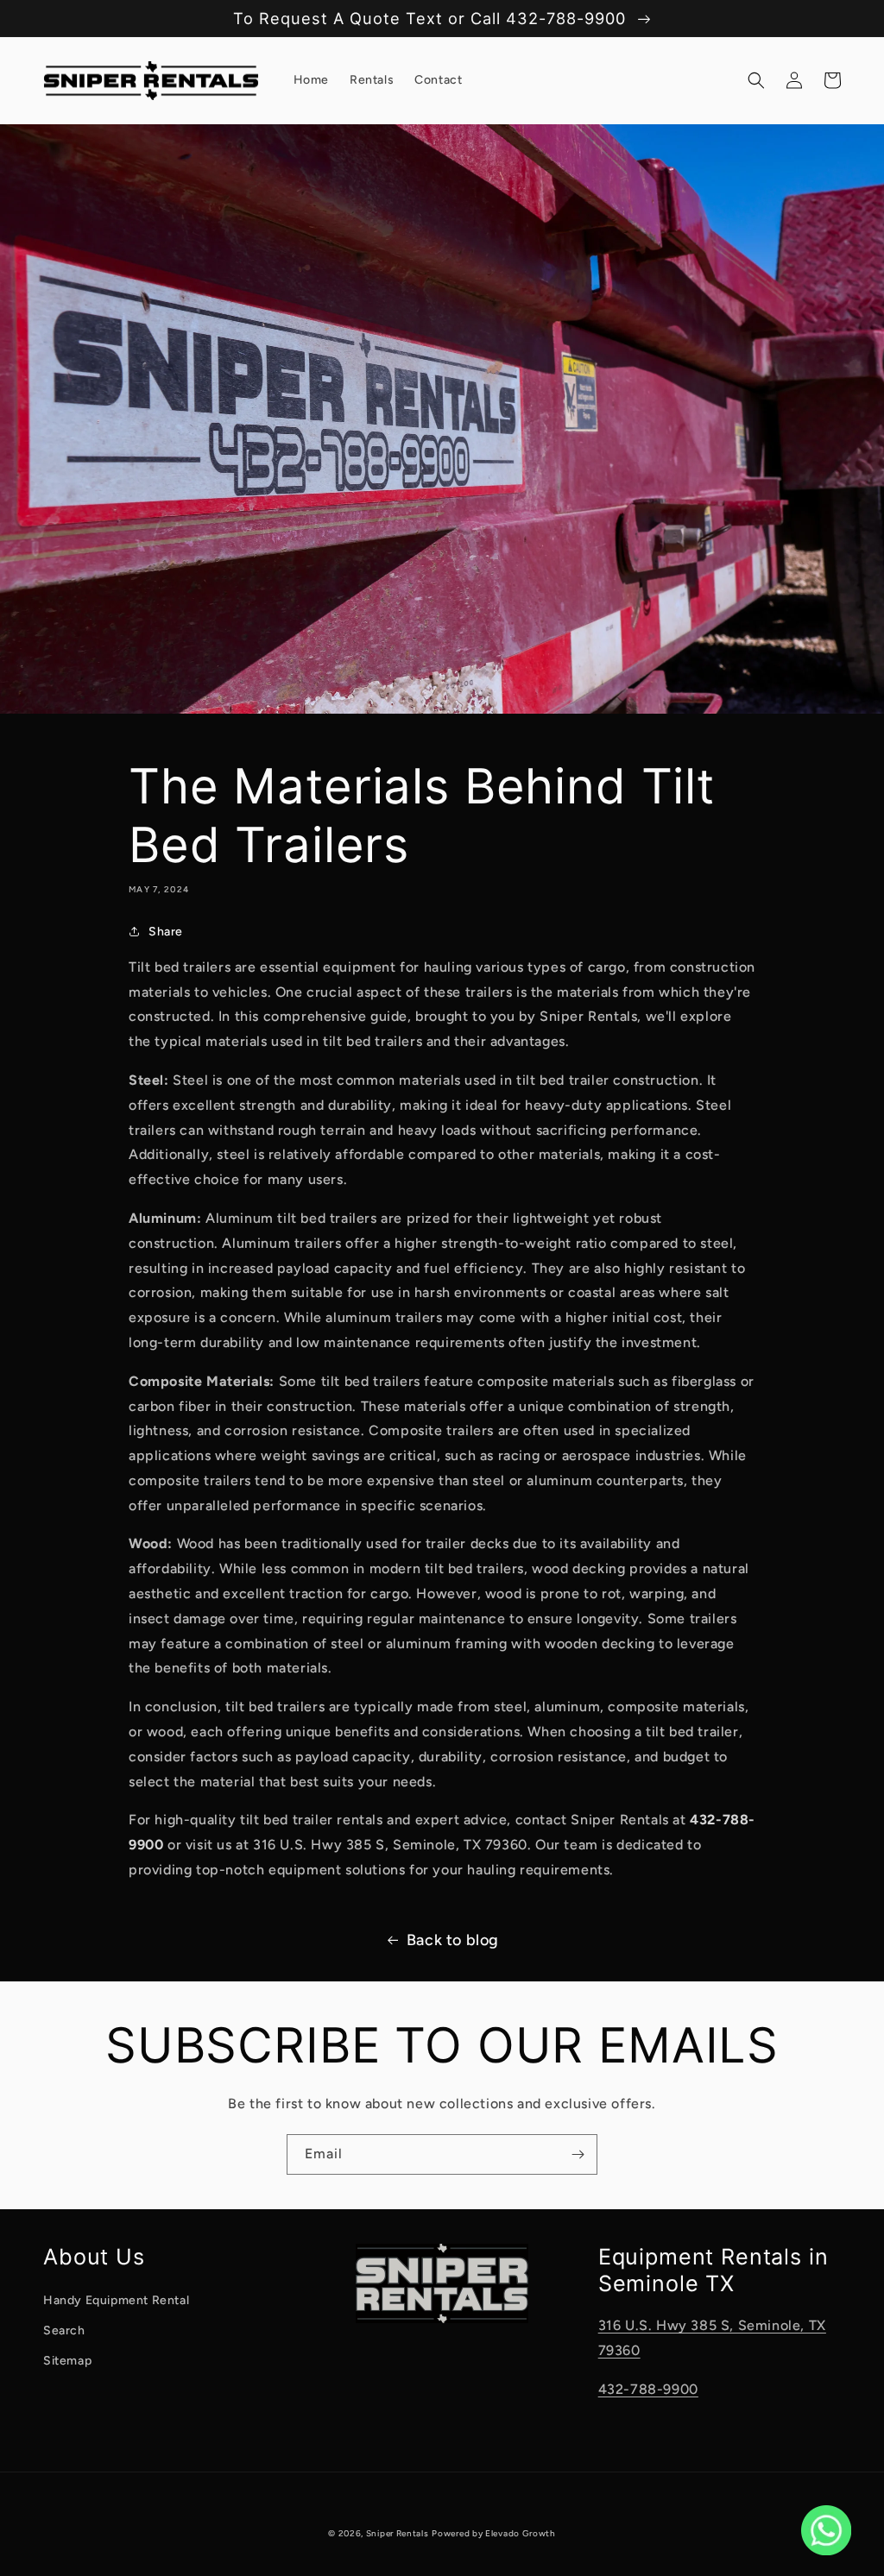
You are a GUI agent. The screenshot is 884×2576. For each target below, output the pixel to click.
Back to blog (453, 1940)
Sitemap (67, 2361)
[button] (756, 80)
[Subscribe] (578, 2154)
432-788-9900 (648, 2389)
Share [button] (166, 932)
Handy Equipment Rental (116, 2300)
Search (64, 2330)
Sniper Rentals (398, 2533)
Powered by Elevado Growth (494, 2533)
